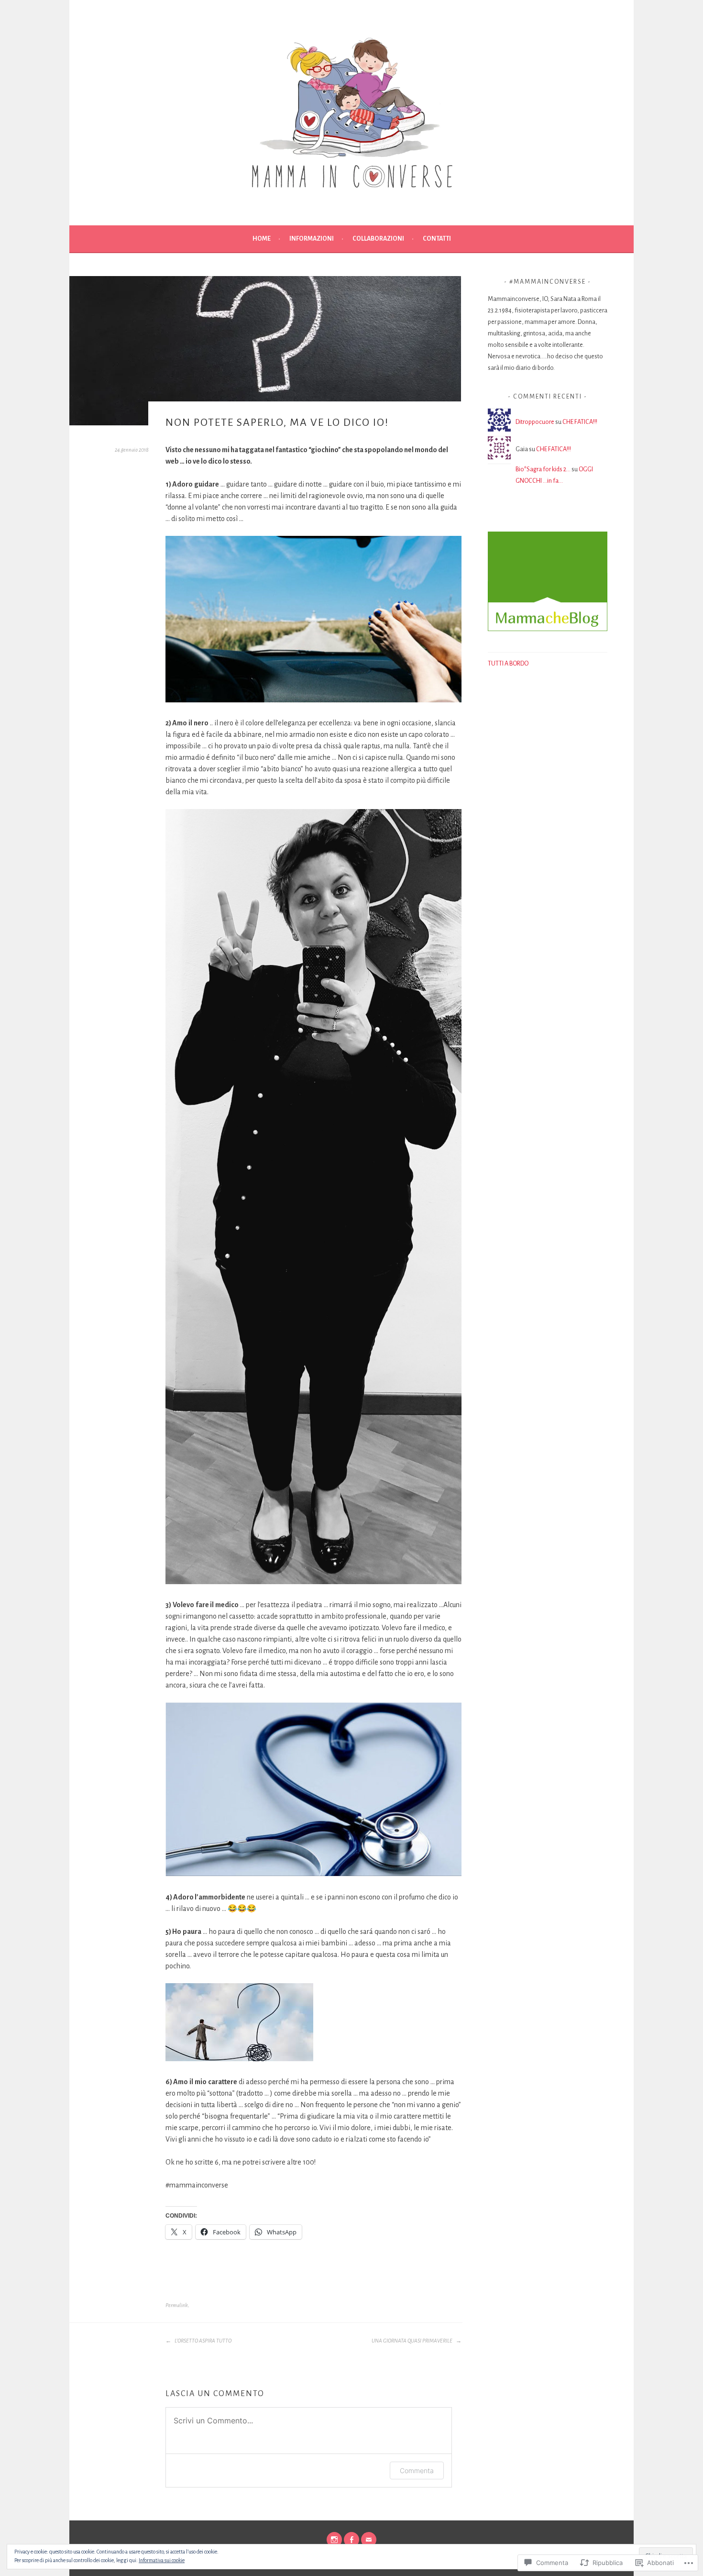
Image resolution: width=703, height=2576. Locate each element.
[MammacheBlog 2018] (548, 629)
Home (262, 239)
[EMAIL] (369, 2540)
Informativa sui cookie (162, 2560)
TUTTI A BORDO (509, 664)
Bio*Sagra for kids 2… (543, 469)
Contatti (437, 239)
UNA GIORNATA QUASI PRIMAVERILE (412, 2341)
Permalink (177, 2305)
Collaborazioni (378, 239)
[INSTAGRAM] (334, 2540)
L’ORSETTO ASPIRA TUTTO (203, 2341)
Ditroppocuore (535, 422)
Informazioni (312, 239)
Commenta (417, 2471)
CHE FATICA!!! (580, 422)
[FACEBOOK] (351, 2540)
